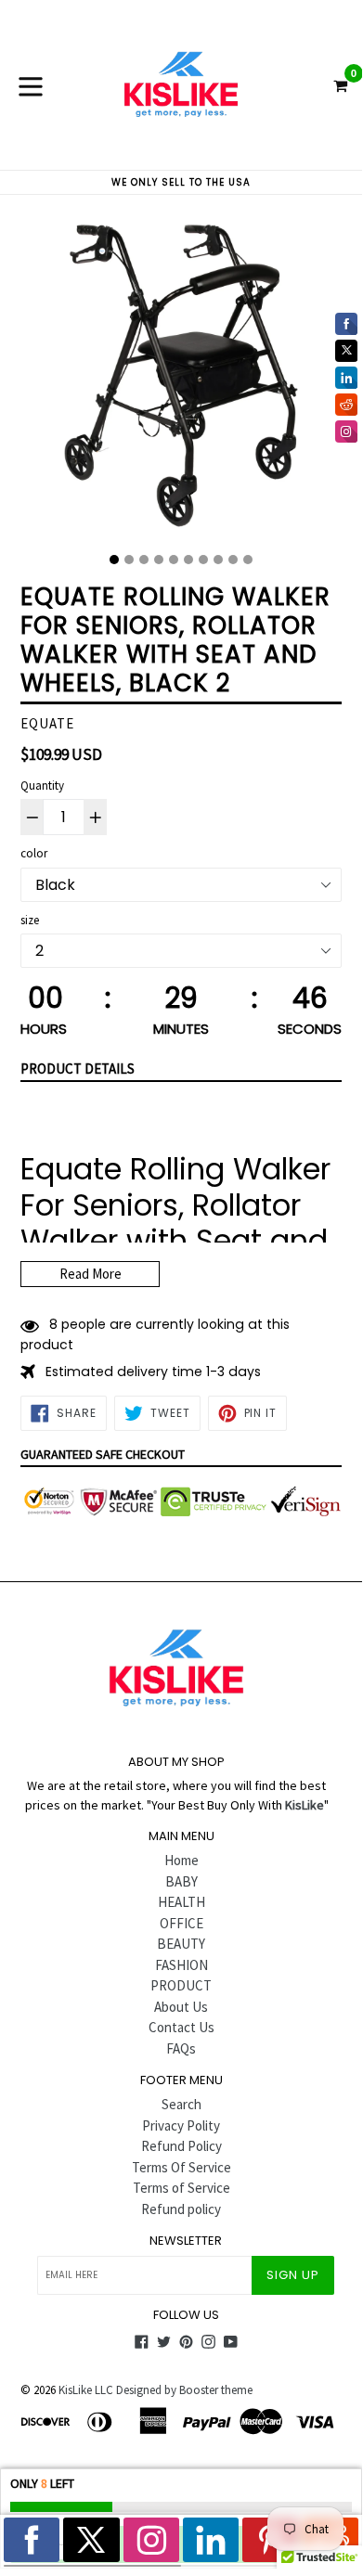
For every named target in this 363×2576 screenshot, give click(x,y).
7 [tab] (203, 560)
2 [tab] (129, 560)
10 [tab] (248, 560)
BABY (181, 1881)
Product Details (78, 1069)
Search (181, 2104)
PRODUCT (181, 1985)
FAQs (181, 2048)
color (34, 853)
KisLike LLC (86, 2390)
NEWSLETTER (186, 2241)
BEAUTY (181, 1944)
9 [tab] (233, 560)
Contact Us (181, 2027)
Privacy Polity (181, 2125)
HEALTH (181, 1902)
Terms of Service (181, 2188)
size (30, 920)
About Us (181, 2007)
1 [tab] (114, 560)
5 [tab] (174, 560)
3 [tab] (144, 560)
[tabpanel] (181, 380)
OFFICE (181, 1923)
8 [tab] (218, 560)
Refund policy (181, 2209)
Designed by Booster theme (184, 2390)
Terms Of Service (181, 2167)
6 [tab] (188, 560)
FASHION (181, 1965)
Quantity (42, 786)
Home (181, 1860)
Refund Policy (181, 2146)
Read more (91, 1274)
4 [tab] (159, 560)
